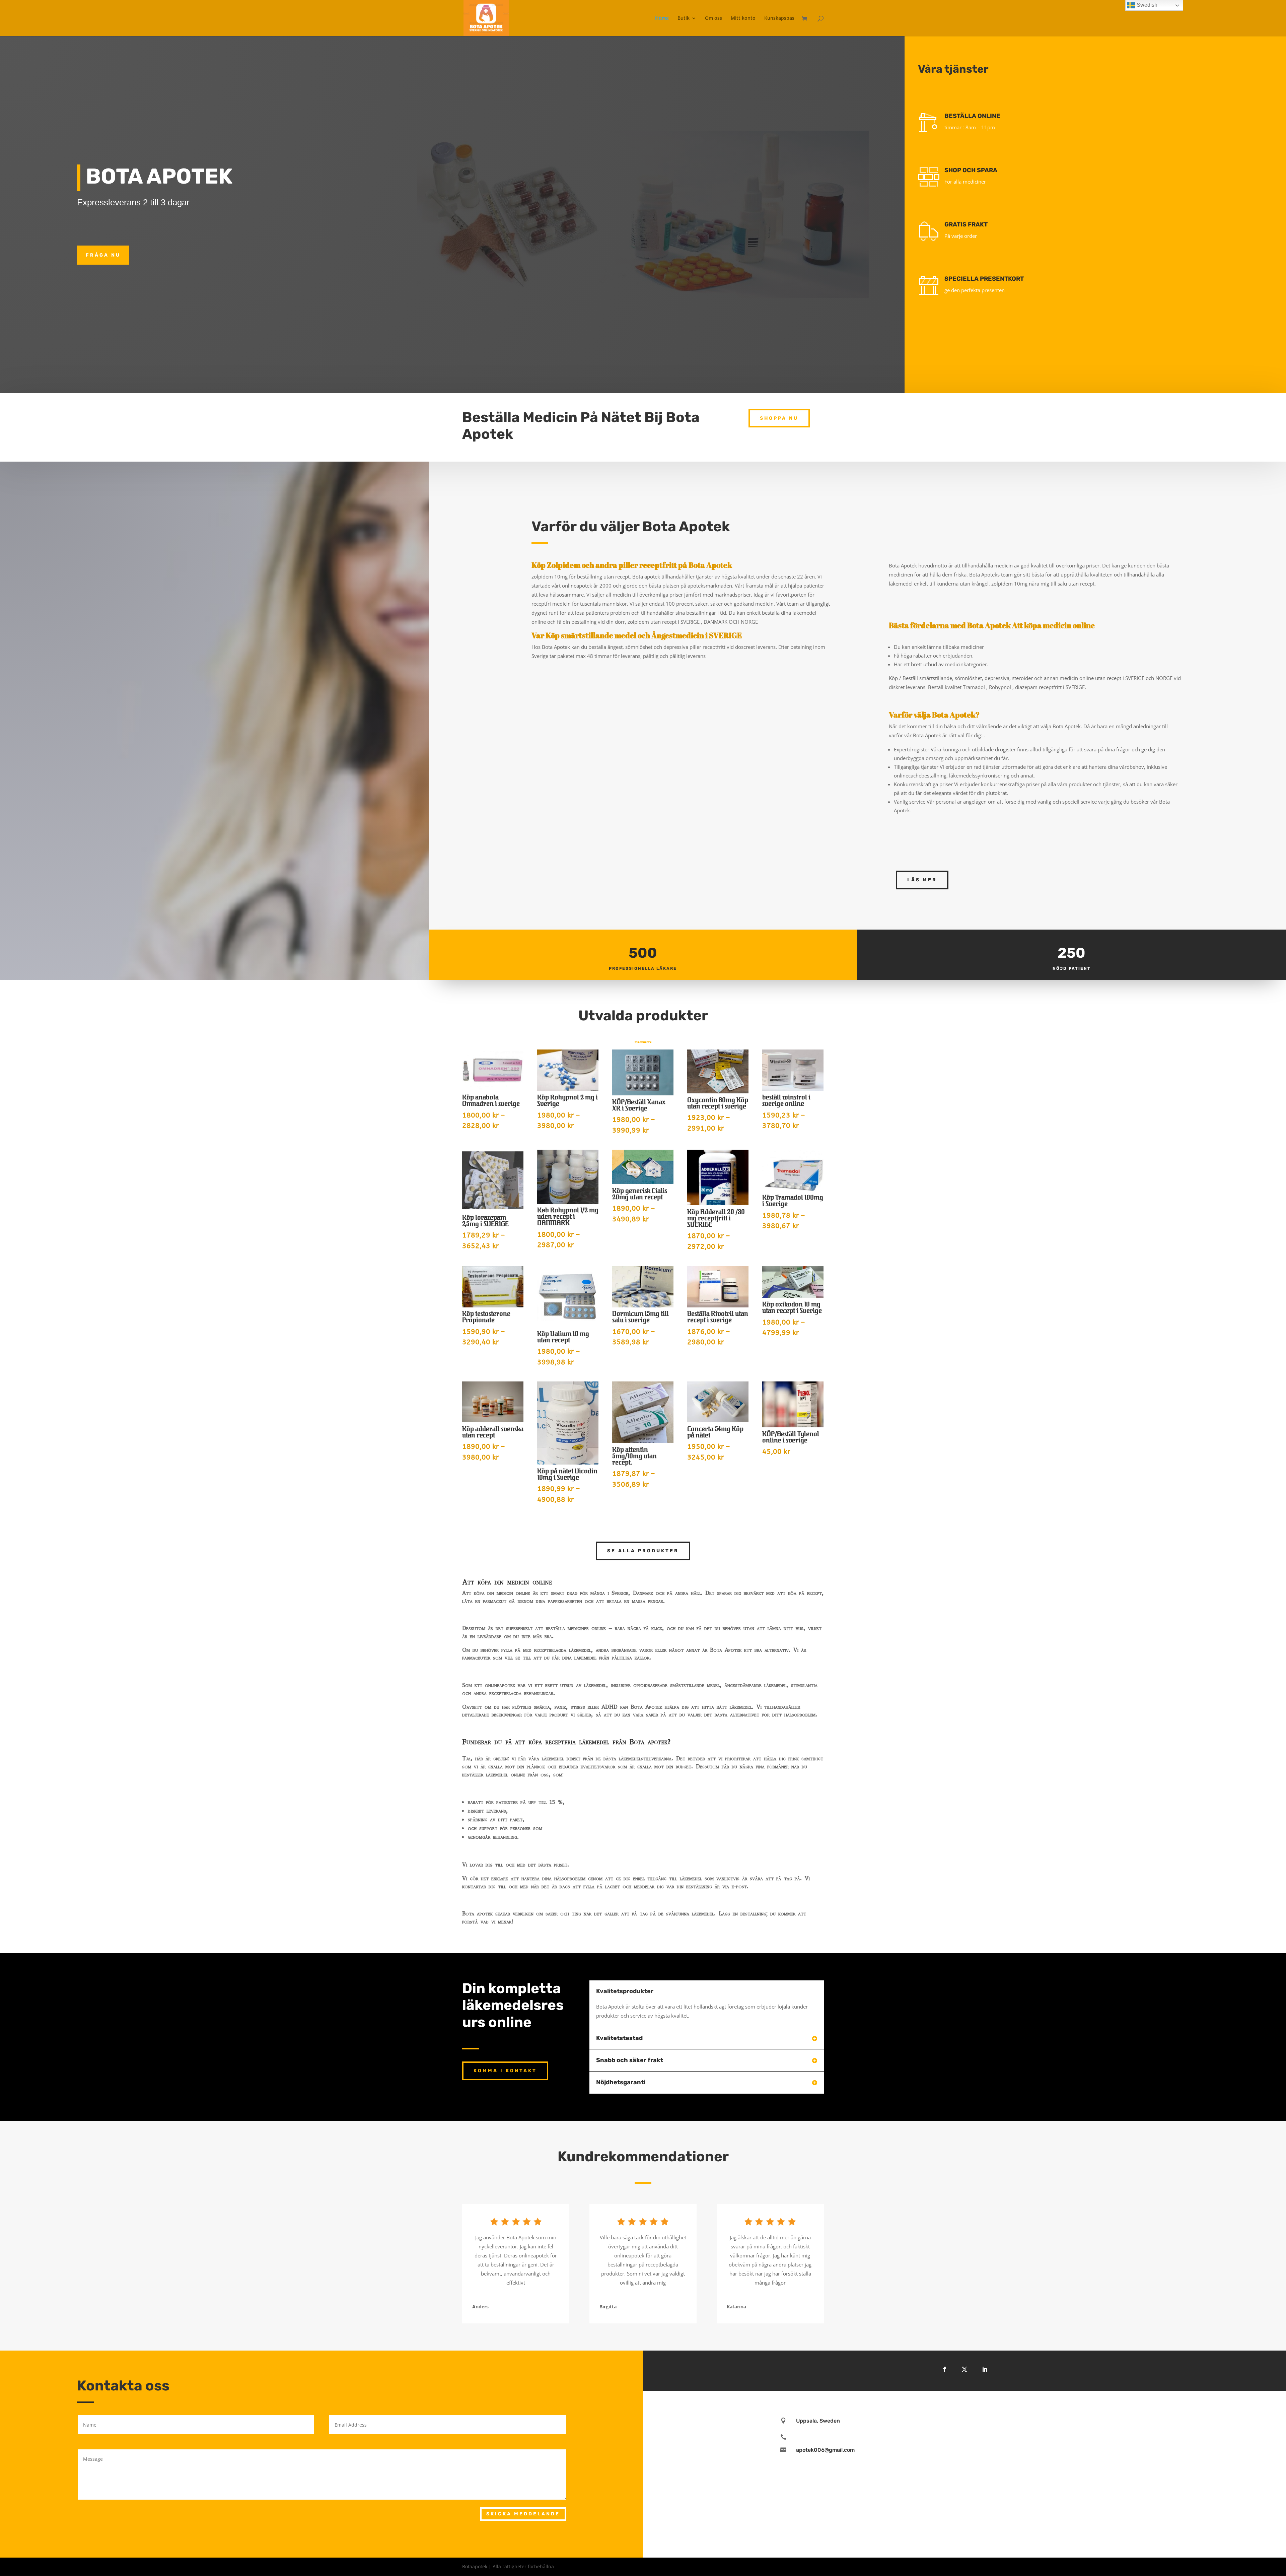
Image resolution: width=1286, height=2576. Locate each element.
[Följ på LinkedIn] (985, 2369)
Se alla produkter (643, 1551)
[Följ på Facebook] (944, 2369)
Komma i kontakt (505, 2071)
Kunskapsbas (779, 18)
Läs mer (922, 880)
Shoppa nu (779, 418)
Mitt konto (743, 18)
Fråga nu (103, 255)
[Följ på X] (964, 2369)
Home (662, 18)
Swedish (1146, 5)
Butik (684, 18)
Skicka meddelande (523, 2514)
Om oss (713, 18)
